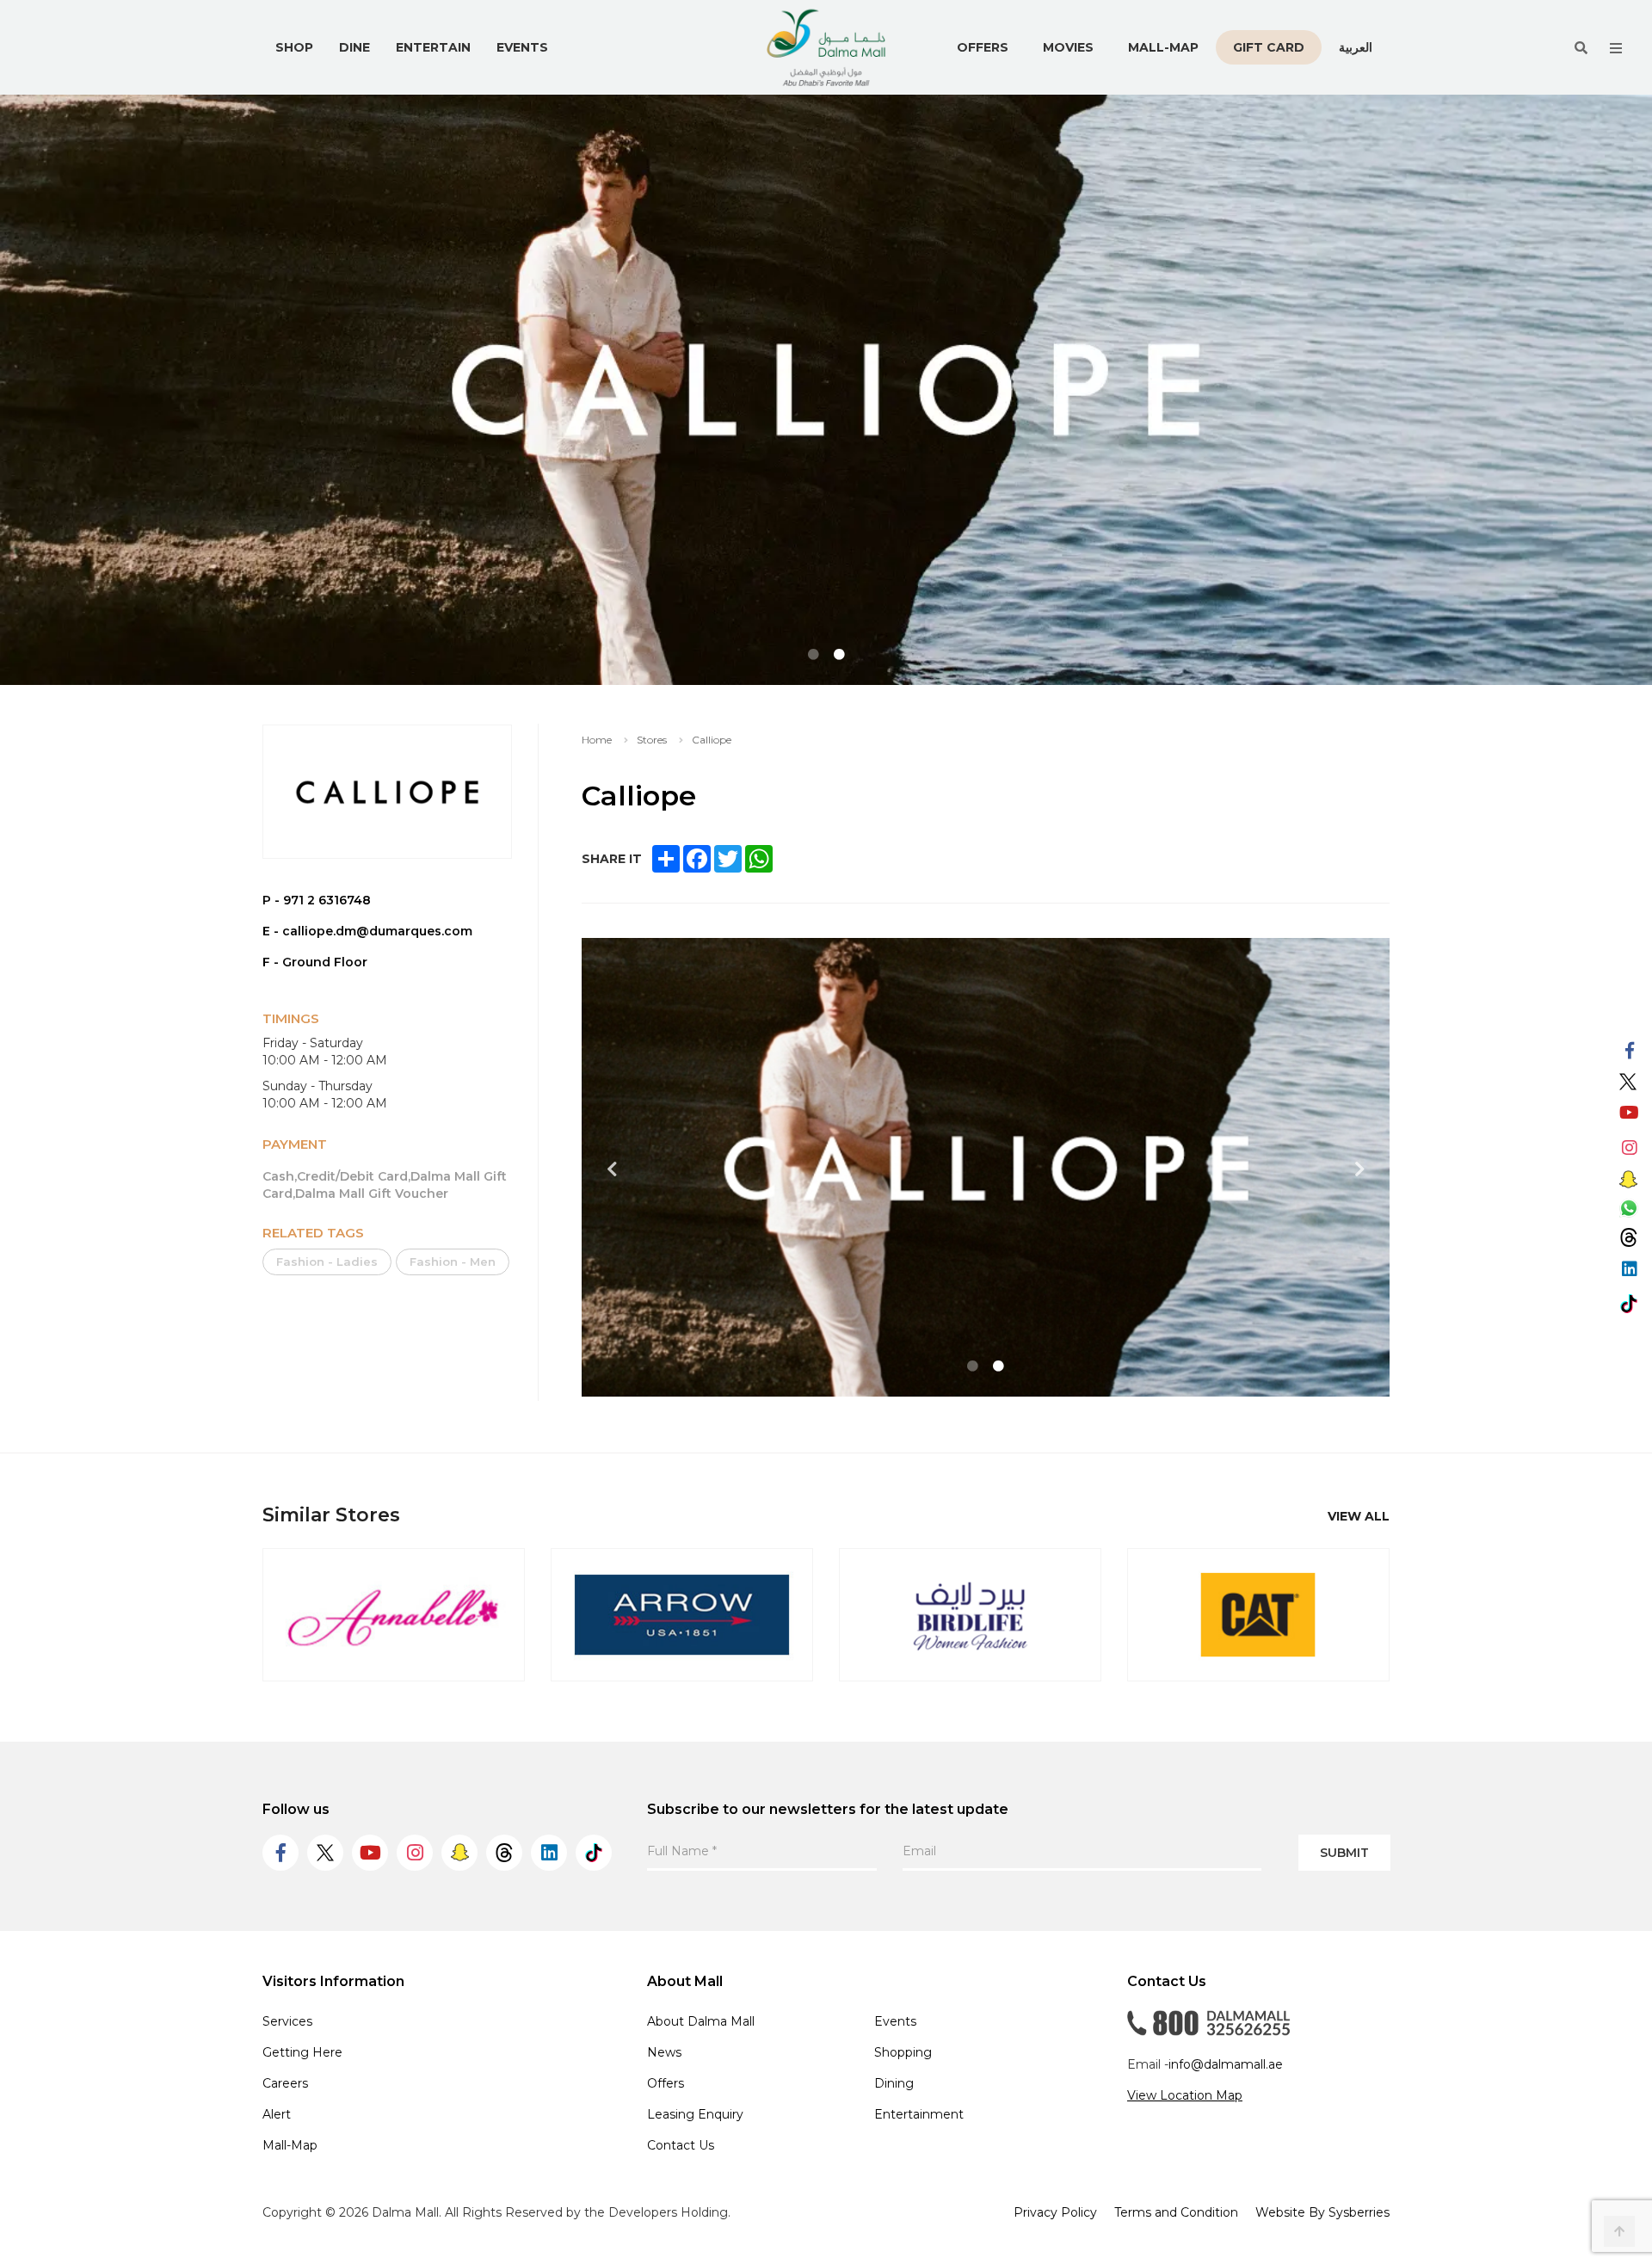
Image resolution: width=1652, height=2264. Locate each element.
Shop (294, 47)
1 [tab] (813, 655)
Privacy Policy (1055, 2212)
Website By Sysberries (1322, 2212)
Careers (285, 2083)
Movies (1068, 47)
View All (1359, 1516)
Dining (894, 2083)
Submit (1344, 1853)
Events (522, 47)
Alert (277, 2114)
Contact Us (681, 2145)
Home (597, 740)
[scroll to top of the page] (1619, 2231)
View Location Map (1185, 2095)
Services (287, 2021)
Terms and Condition (1176, 2212)
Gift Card (1269, 47)
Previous (612, 1169)
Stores (652, 740)
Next (1359, 1169)
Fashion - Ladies (327, 1262)
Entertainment (919, 2114)
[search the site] (1581, 48)
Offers (983, 47)
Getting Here (302, 2052)
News (664, 2052)
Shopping (903, 2052)
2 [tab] (839, 655)
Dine (354, 47)
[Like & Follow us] (1629, 1051)
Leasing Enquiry (695, 2114)
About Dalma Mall (701, 2021)
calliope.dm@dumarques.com (377, 931)
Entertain (433, 47)
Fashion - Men (453, 1262)
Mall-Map (1163, 47)
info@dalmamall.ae (1226, 2064)
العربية (1356, 47)
